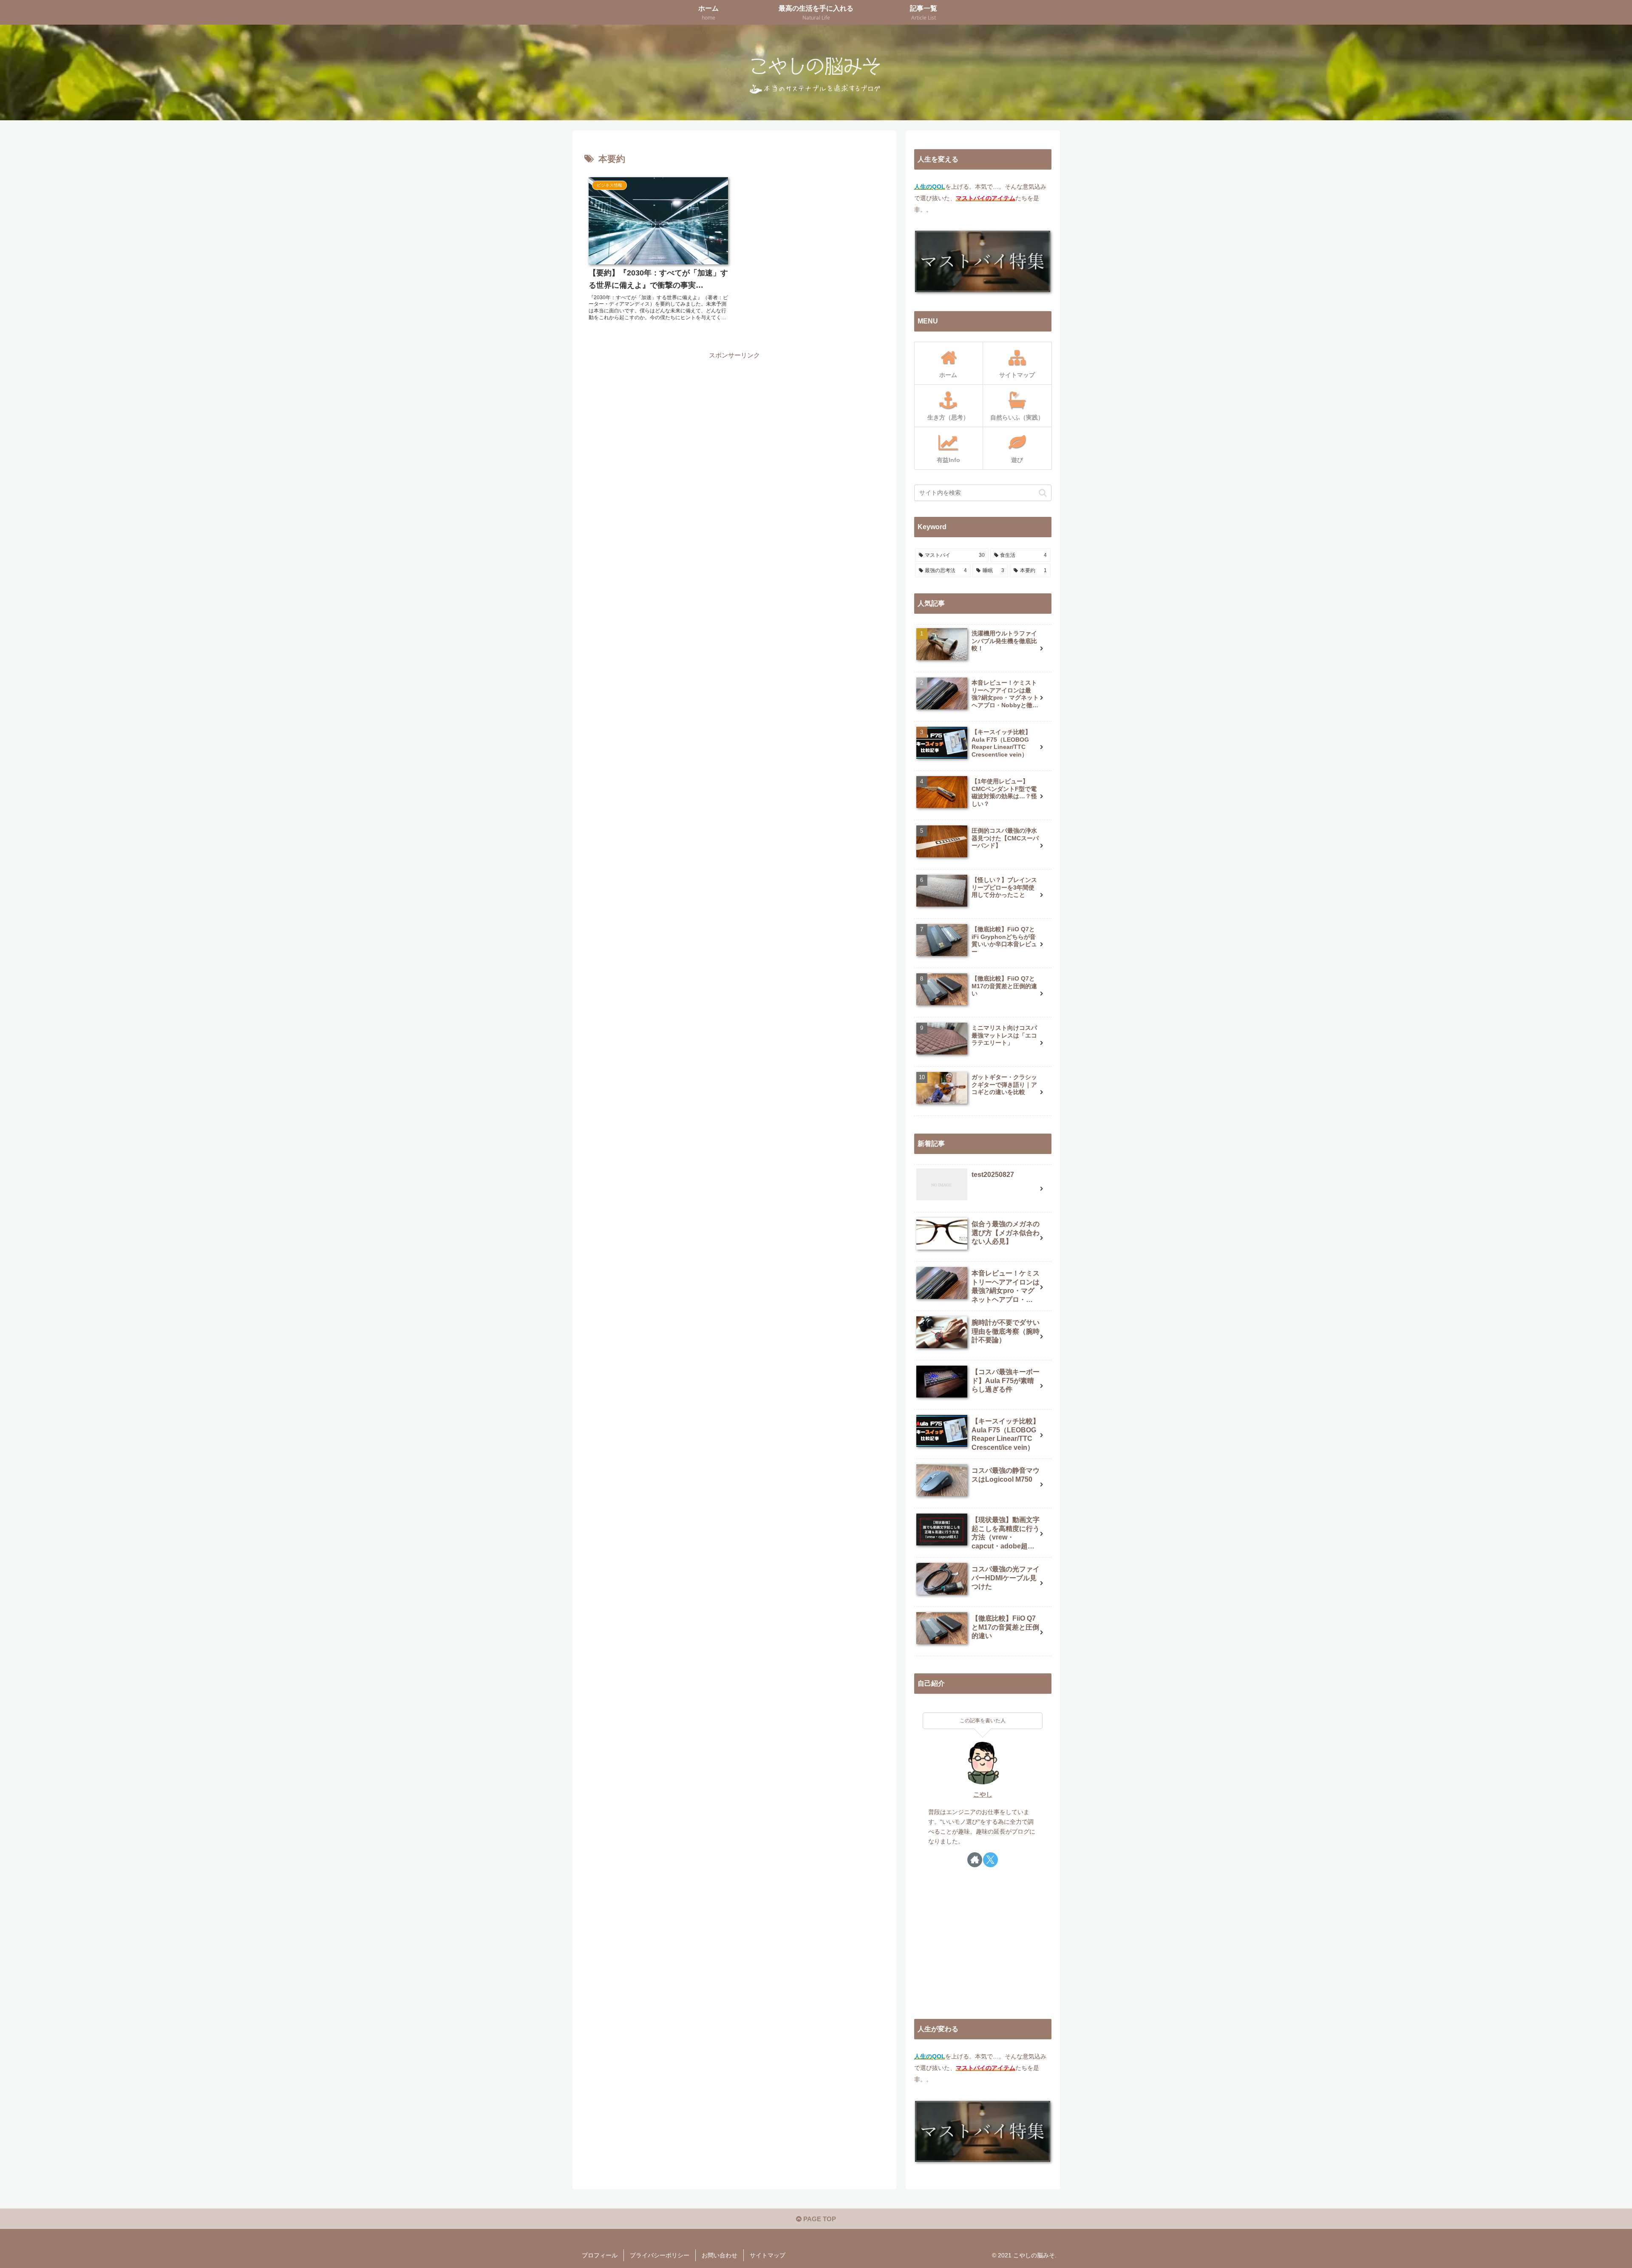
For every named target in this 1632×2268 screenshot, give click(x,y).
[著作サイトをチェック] (975, 1860)
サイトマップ (768, 2255)
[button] (1043, 493)
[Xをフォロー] (990, 1860)
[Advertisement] (734, 421)
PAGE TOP (819, 2219)
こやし (983, 1795)
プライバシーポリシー (660, 2255)
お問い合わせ (720, 2255)
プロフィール (600, 2255)
